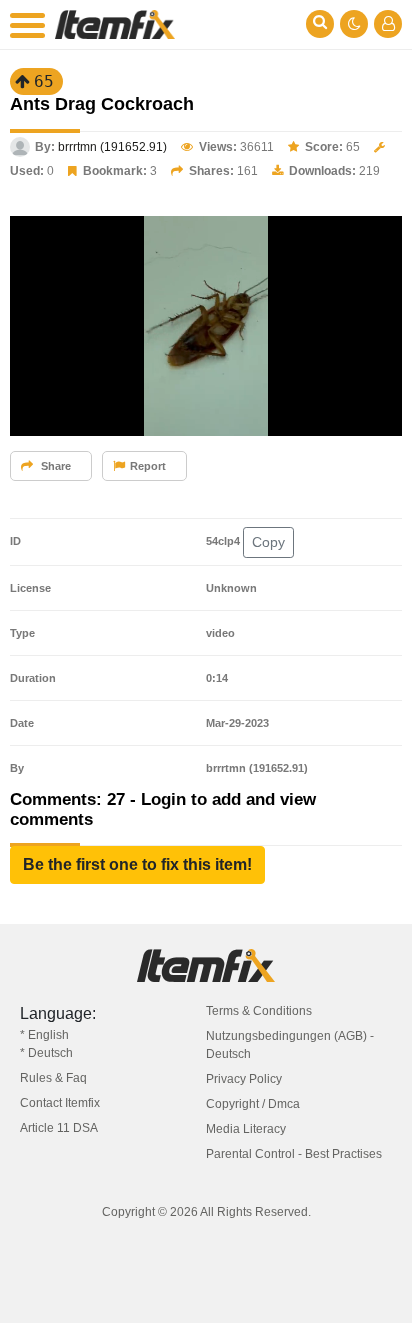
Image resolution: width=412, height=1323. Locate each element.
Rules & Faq (53, 1078)
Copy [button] (268, 542)
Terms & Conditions (259, 1011)
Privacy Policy (244, 1079)
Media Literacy (246, 1129)
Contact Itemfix (60, 1103)
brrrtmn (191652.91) (112, 147)
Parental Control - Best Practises (294, 1154)
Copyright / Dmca (253, 1104)
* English (44, 1035)
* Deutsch (46, 1053)
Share (54, 466)
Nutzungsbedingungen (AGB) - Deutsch (290, 1045)
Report (148, 466)
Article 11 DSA (59, 1128)
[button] (137, 865)
